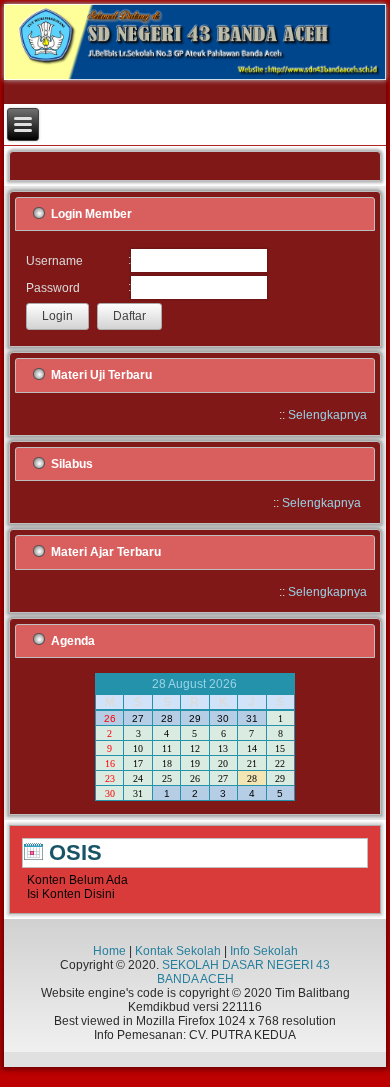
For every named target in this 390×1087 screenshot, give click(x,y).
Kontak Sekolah (178, 951)
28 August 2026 (194, 684)
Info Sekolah (264, 951)
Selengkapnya (327, 415)
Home (109, 951)
